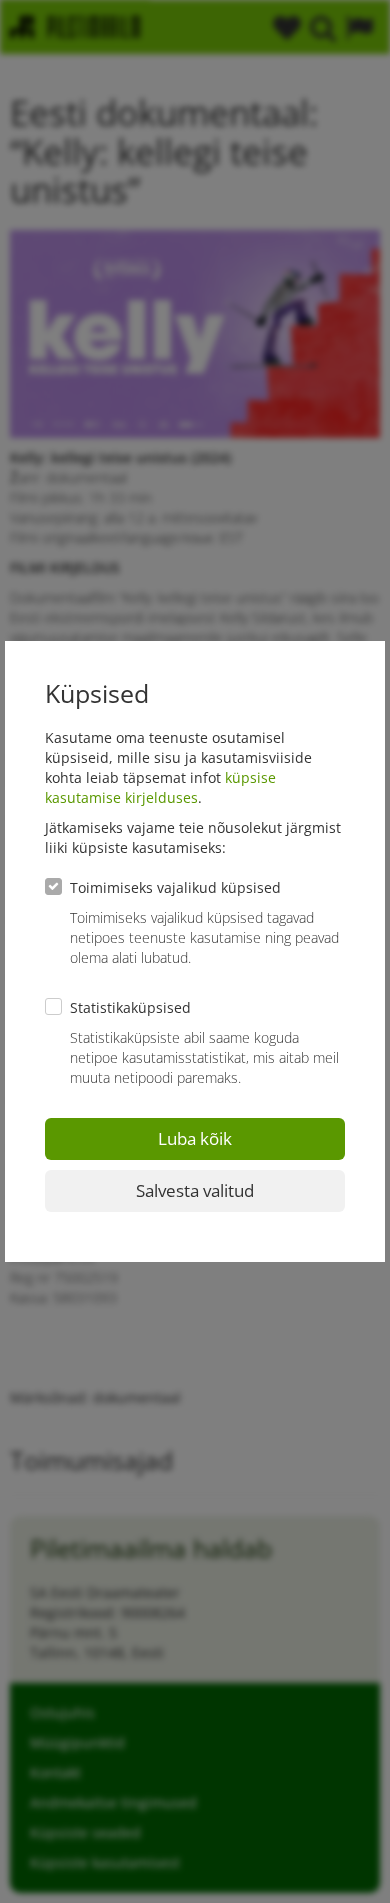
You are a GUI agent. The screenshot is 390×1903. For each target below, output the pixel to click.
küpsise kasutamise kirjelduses (160, 787)
